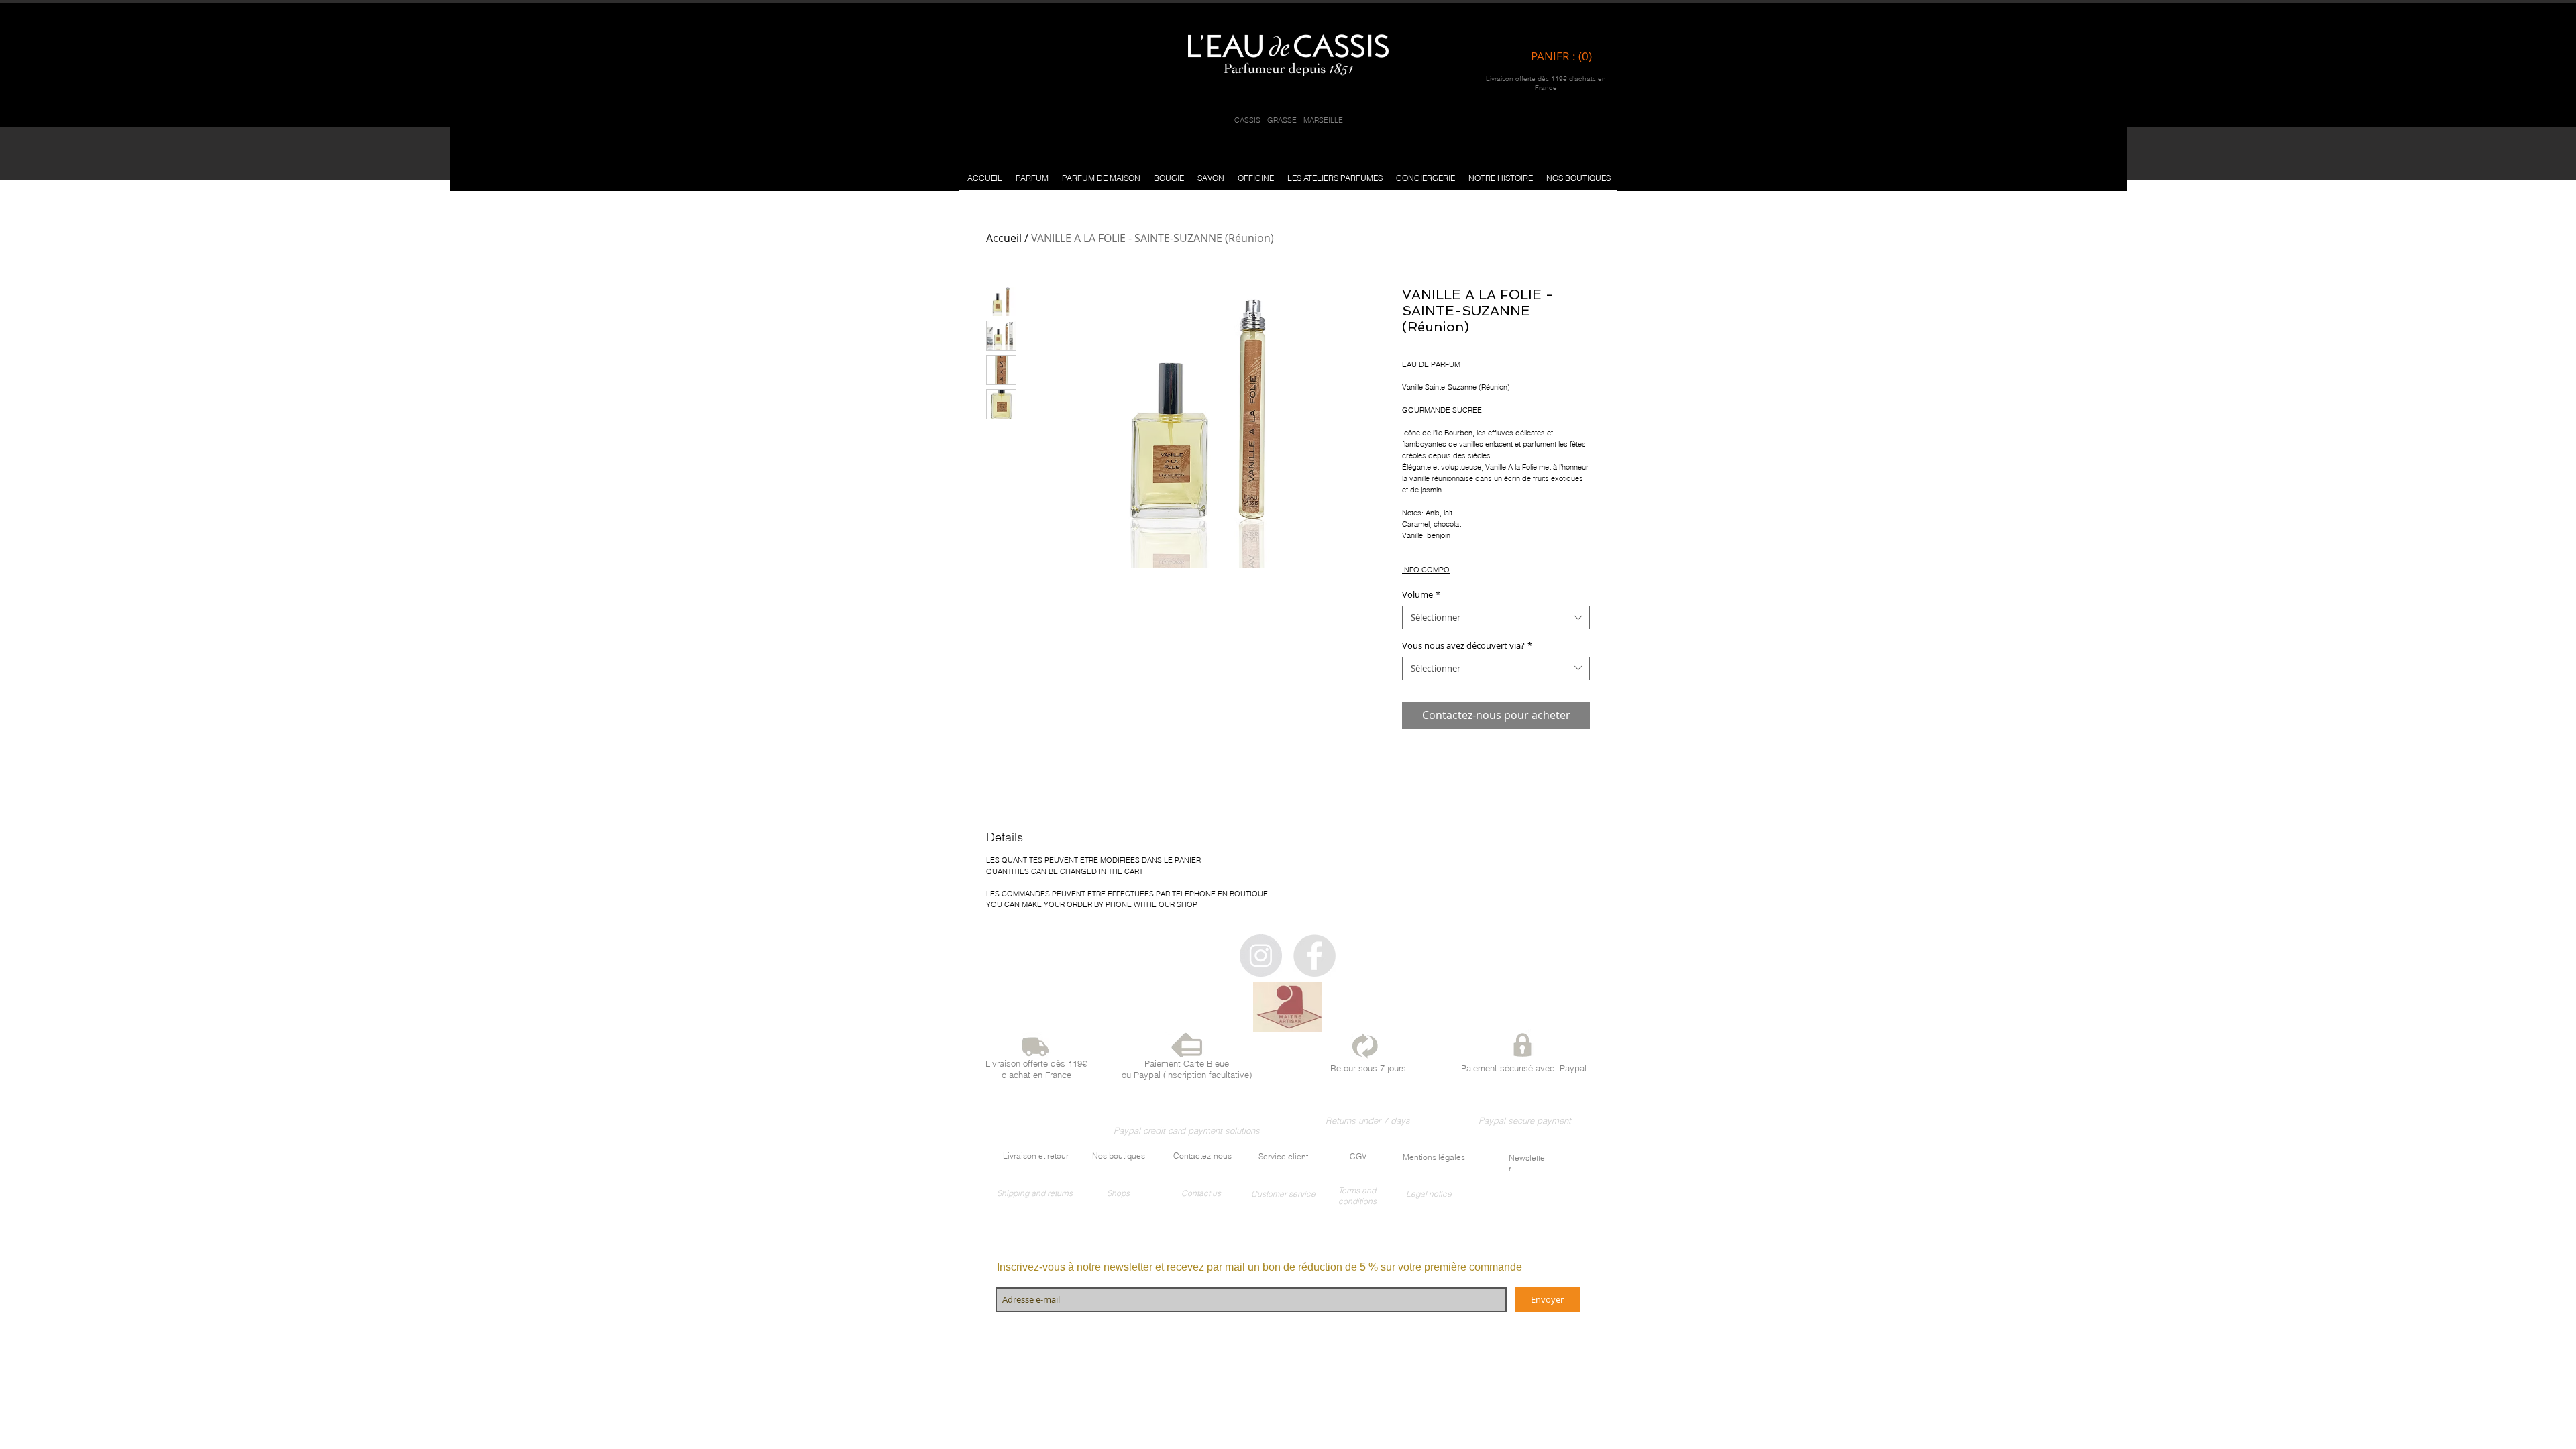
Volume (1421, 595)
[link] (1565, 56)
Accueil (1004, 238)
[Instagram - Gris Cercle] (1261, 956)
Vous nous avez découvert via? (1467, 646)
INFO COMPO (1426, 570)
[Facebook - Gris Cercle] (1314, 956)
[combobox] (1496, 618)
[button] (1032, 178)
